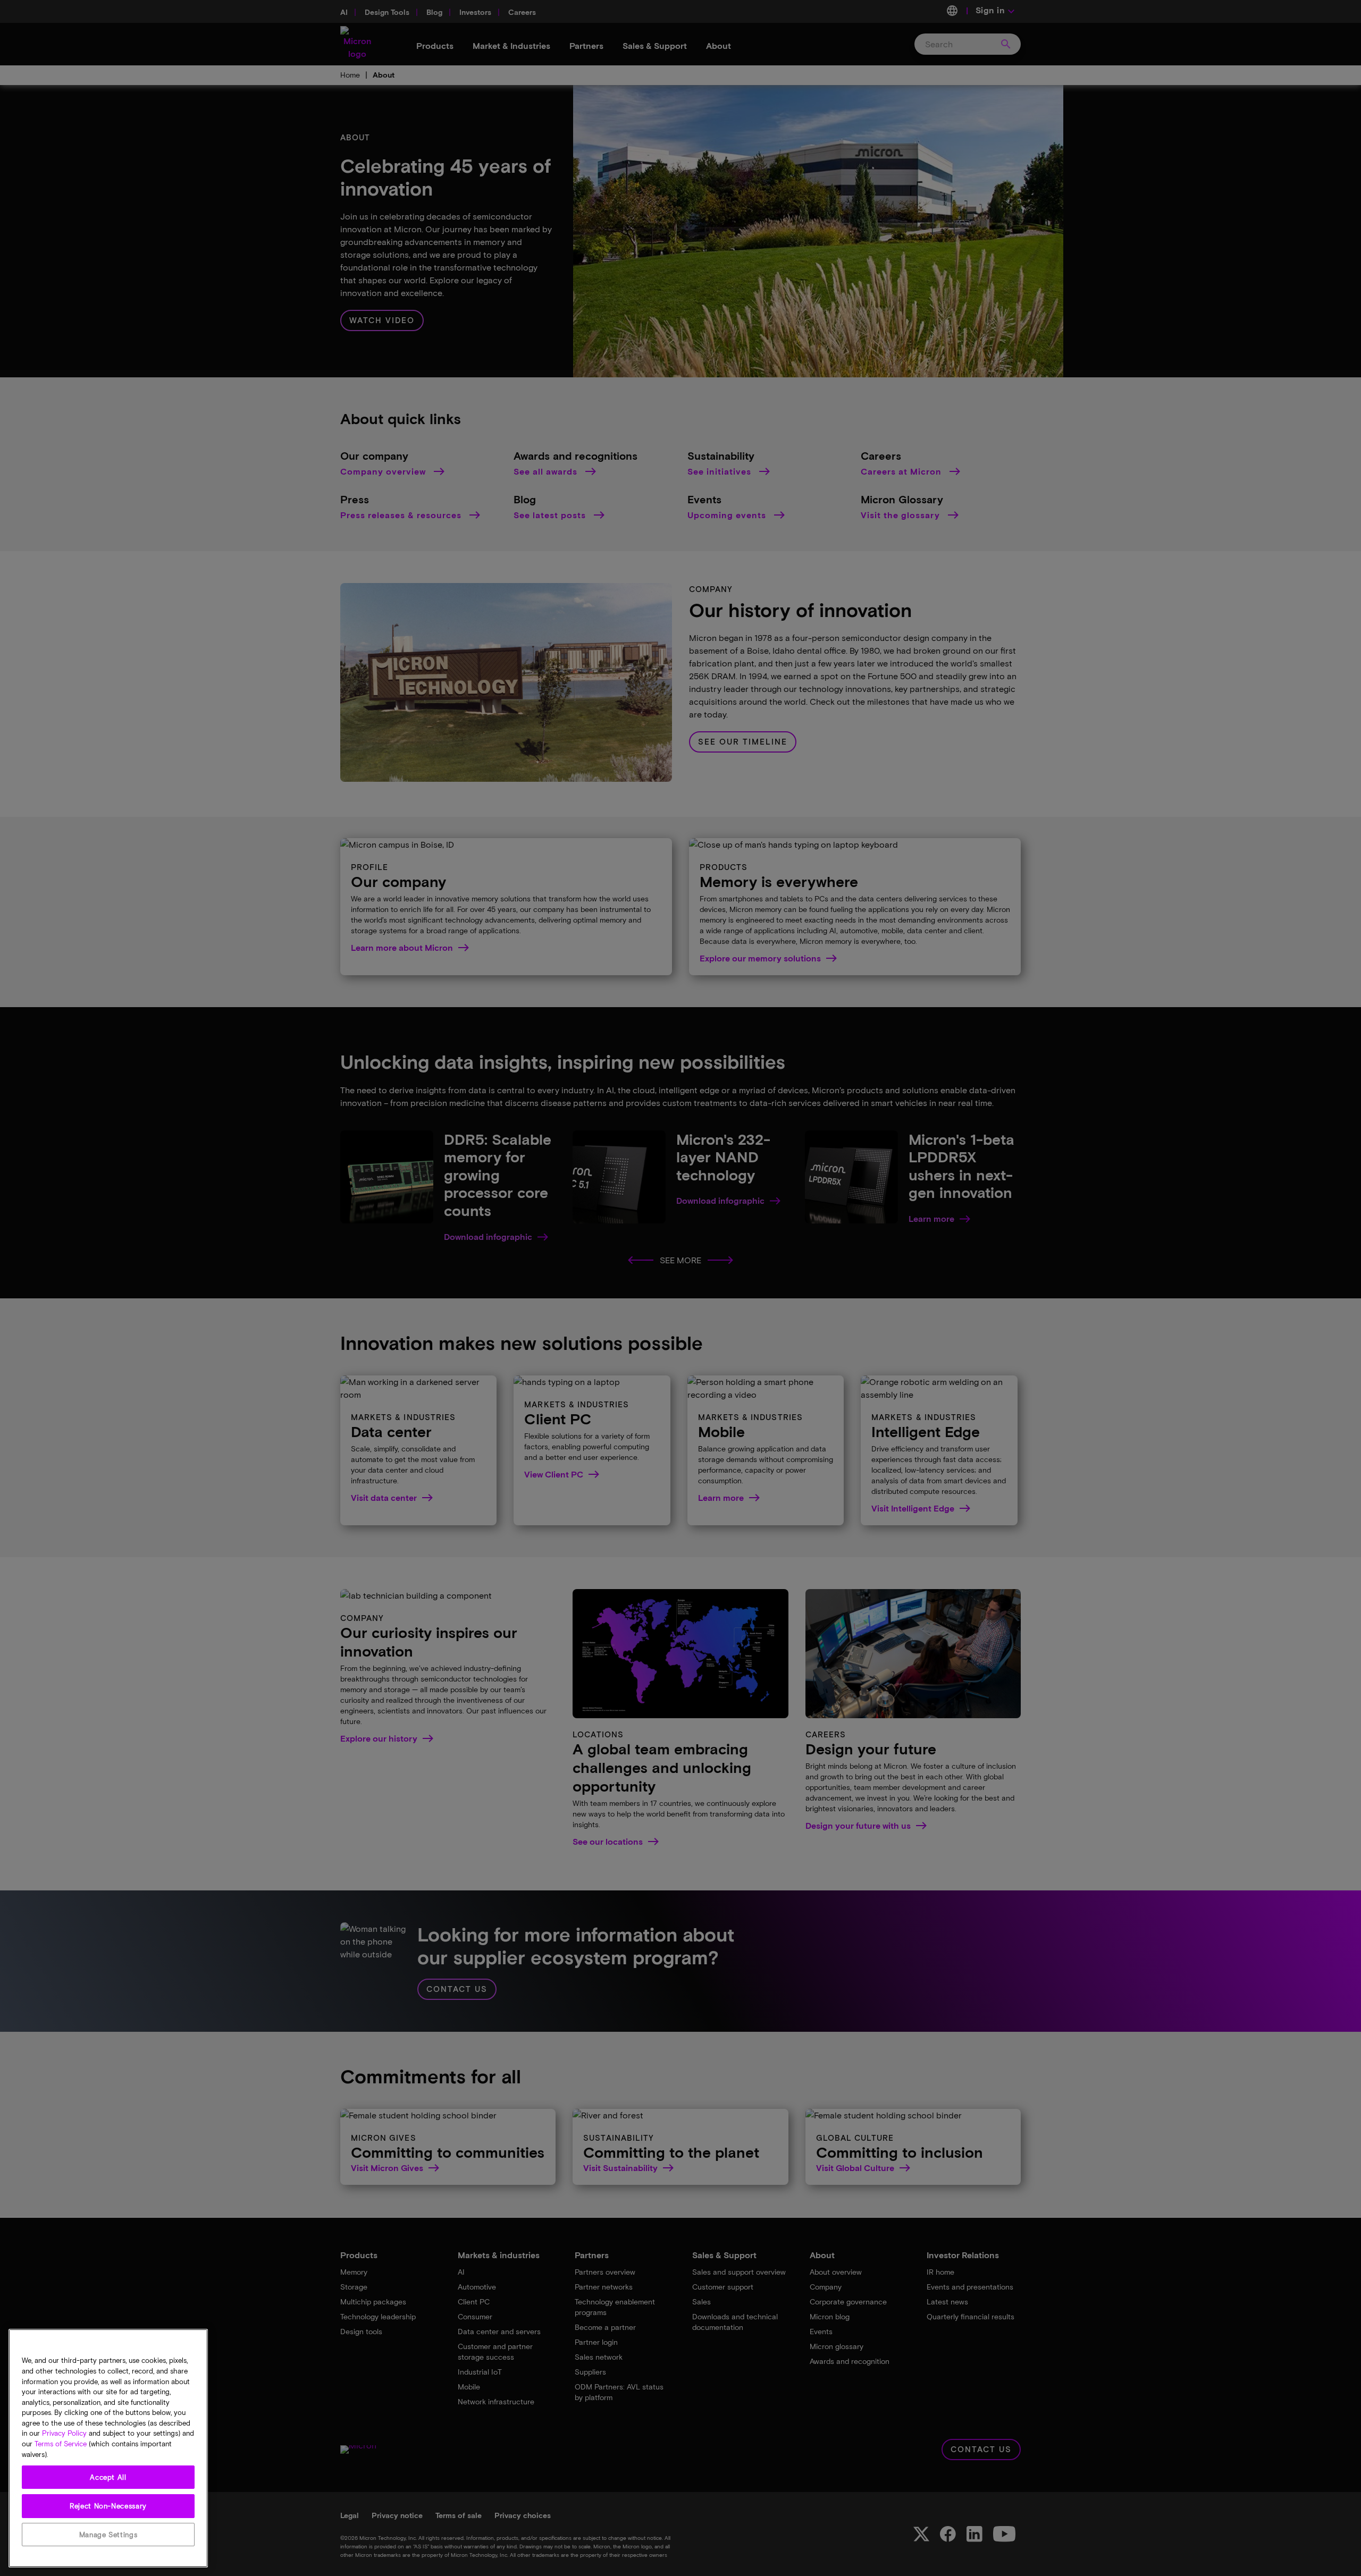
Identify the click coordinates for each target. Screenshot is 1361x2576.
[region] (108, 2448)
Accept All (108, 2477)
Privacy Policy (64, 2434)
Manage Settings (108, 2535)
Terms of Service (61, 2444)
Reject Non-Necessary (108, 2506)
